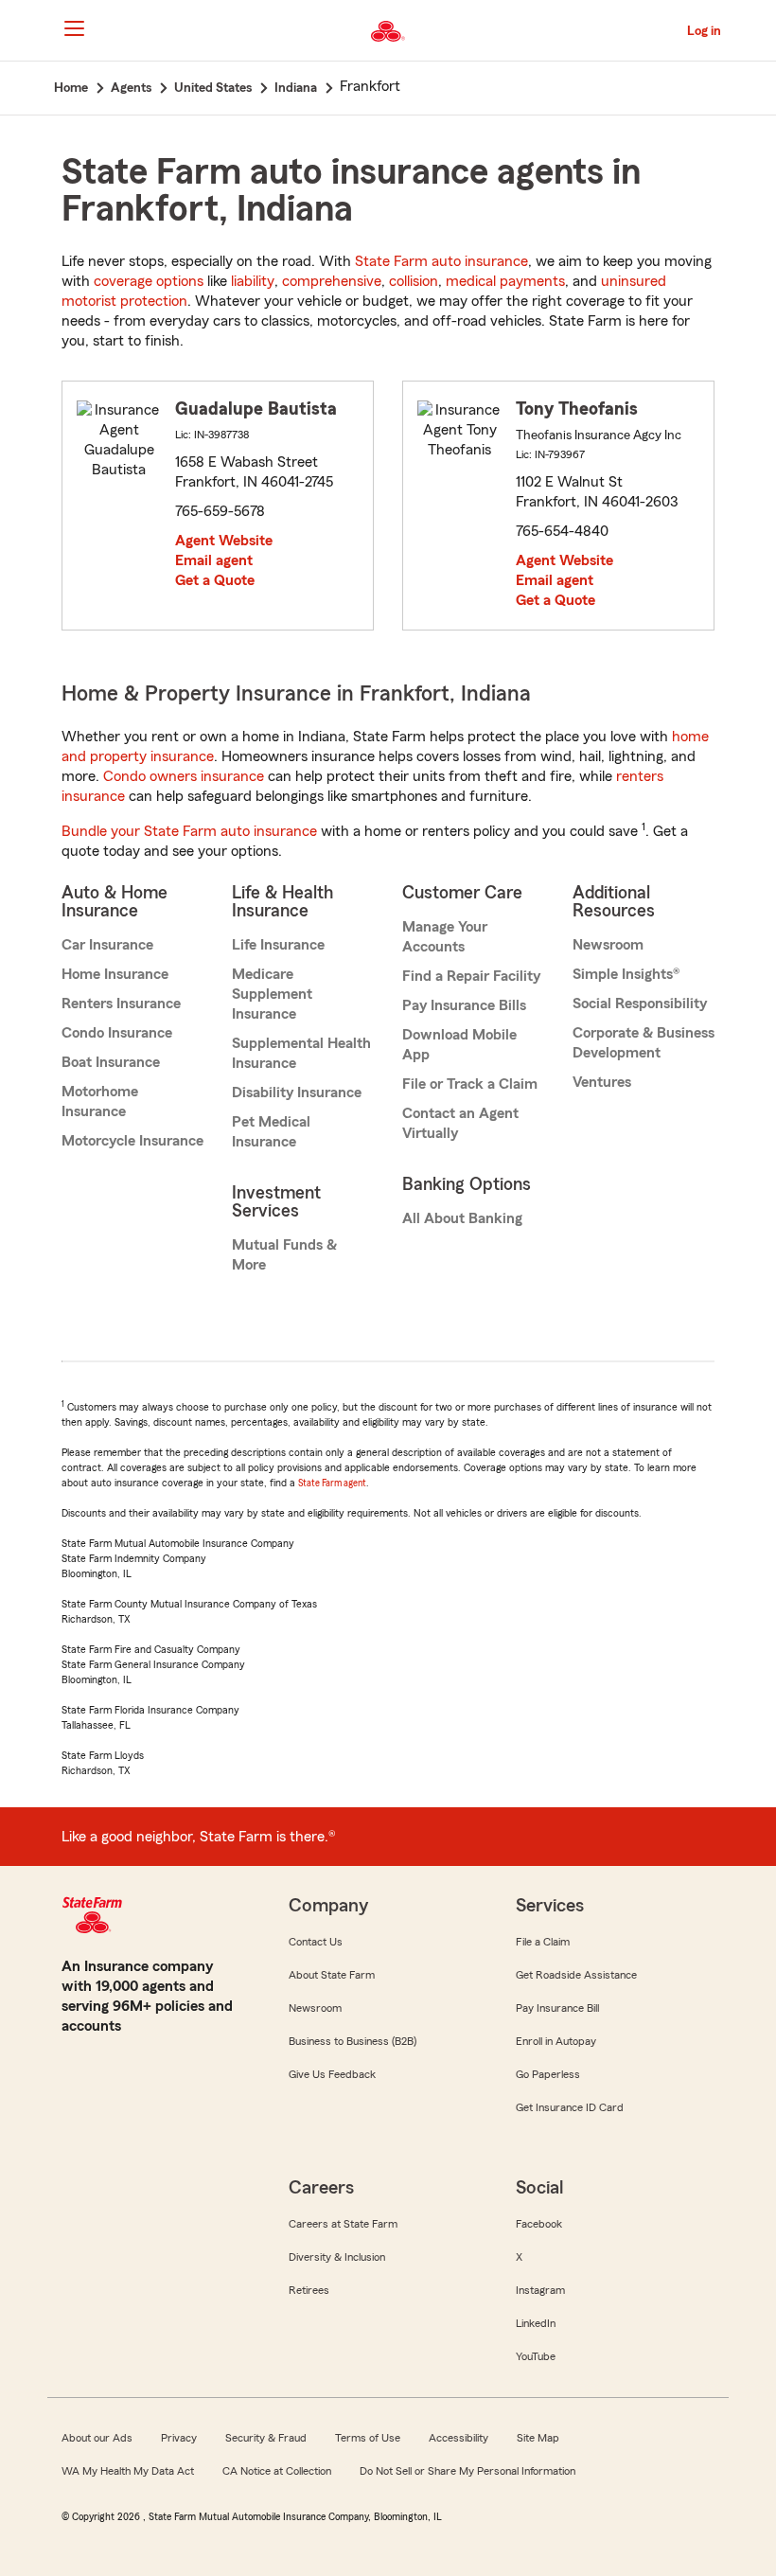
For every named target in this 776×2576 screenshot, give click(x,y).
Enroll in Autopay (556, 2041)
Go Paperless (548, 2074)
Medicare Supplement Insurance (272, 994)
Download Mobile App (459, 1045)
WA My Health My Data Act (128, 2471)
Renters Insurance (121, 1004)
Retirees (309, 2290)
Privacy (179, 2438)
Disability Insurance (297, 1093)
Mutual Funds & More (284, 1255)
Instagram (540, 2290)
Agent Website (224, 541)
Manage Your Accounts (445, 937)
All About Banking (462, 1218)
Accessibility (459, 2438)
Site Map (538, 2438)
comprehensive (332, 281)
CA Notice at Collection (277, 2471)
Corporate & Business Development (644, 1043)
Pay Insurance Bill (557, 2008)
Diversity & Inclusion (337, 2257)
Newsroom (608, 945)
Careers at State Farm (343, 2224)
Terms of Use (368, 2438)
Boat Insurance (111, 1062)
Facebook (539, 2224)
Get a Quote (215, 580)
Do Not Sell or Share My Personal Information (467, 2471)
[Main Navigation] (74, 28)
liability (253, 281)
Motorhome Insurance (100, 1101)
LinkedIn (536, 2323)
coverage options (149, 281)
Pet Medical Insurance (271, 1132)
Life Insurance (278, 945)
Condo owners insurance (184, 776)
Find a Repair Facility (471, 976)
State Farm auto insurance (441, 261)
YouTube (536, 2356)
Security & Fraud (266, 2438)
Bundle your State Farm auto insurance (189, 831)
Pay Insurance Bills (464, 1005)
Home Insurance (115, 974)
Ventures (602, 1082)
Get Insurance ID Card (570, 2107)
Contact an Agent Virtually (460, 1123)
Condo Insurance (117, 1033)
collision (414, 281)
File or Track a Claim (470, 1084)
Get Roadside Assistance (576, 1975)
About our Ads (97, 2438)
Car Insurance (107, 945)
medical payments (505, 281)
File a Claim (543, 1942)
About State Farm (332, 1975)
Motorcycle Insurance (132, 1141)
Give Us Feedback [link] (332, 2074)
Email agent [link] (214, 560)
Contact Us (316, 1942)
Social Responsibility (640, 1004)
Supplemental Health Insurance (301, 1053)
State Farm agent (332, 1483)
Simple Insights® (626, 974)
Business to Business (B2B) (353, 2041)
